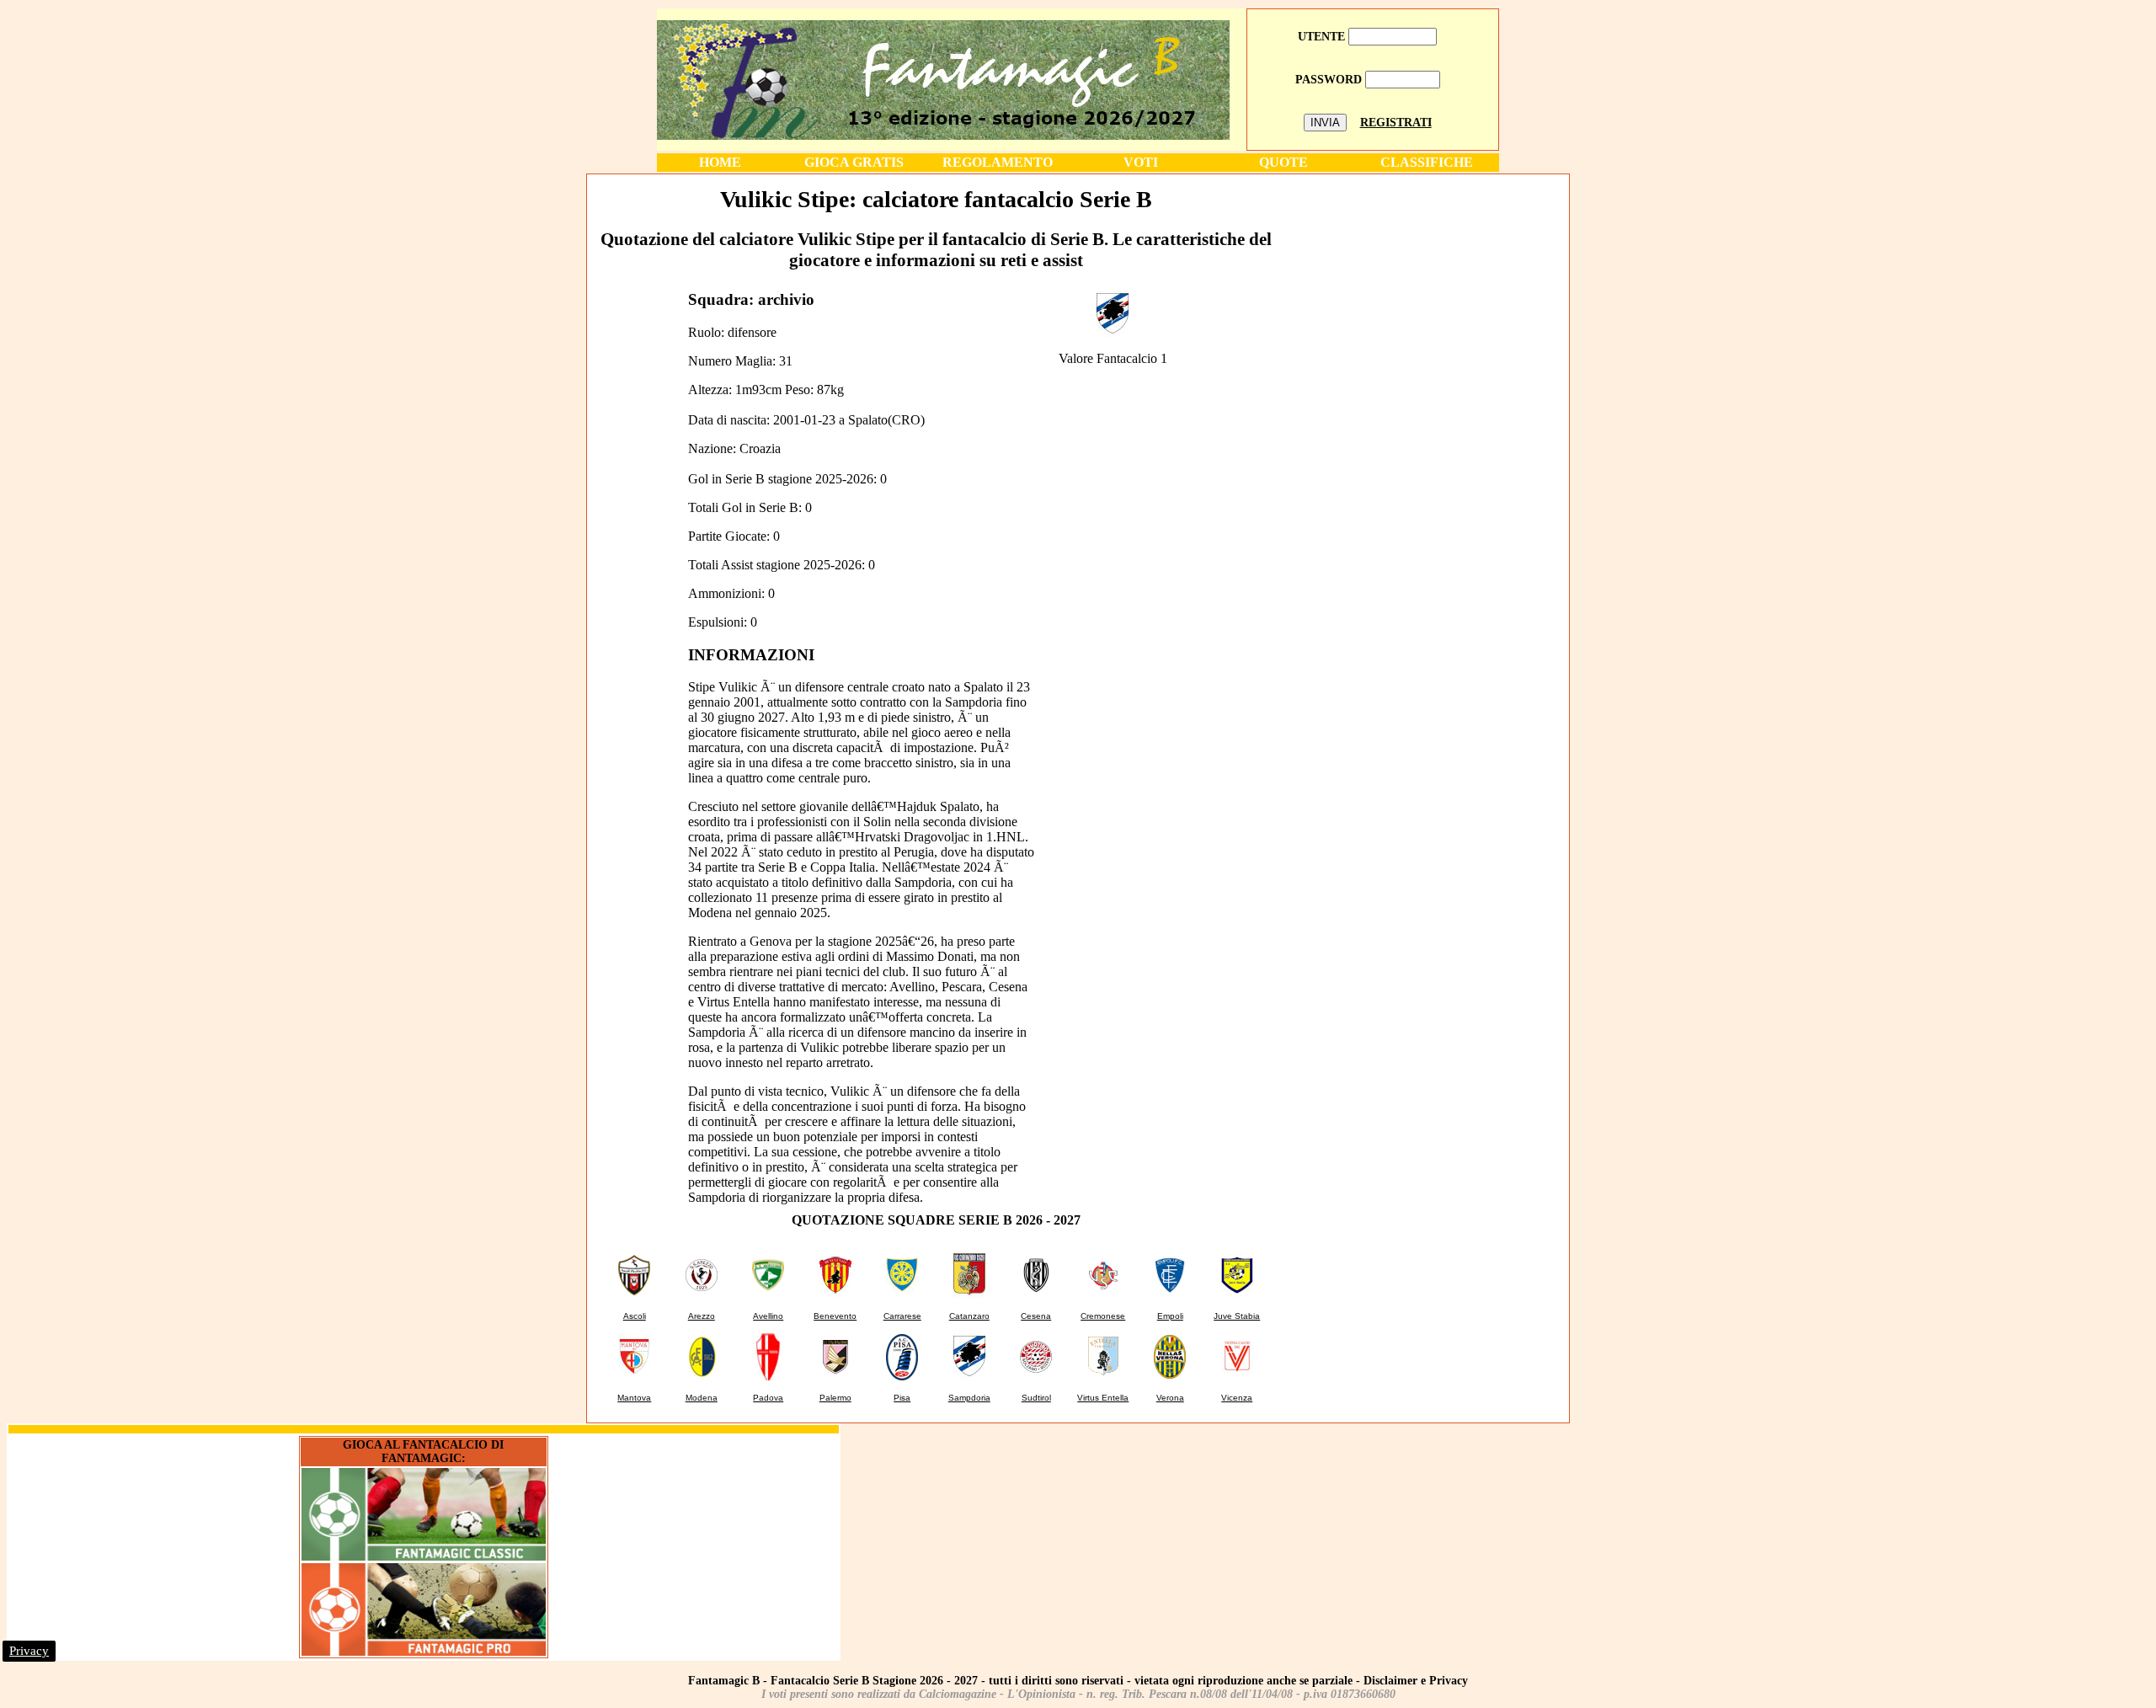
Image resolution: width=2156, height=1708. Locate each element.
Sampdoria (969, 1398)
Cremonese (1103, 1316)
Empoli (1170, 1316)
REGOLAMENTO (998, 162)
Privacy (29, 1651)
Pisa (902, 1398)
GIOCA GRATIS (854, 162)
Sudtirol (1036, 1398)
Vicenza (1237, 1398)
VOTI (1141, 162)
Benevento (835, 1316)
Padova (768, 1398)
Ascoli (635, 1316)
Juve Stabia (1237, 1316)
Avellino (768, 1316)
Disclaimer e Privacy (1416, 1681)
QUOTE (1283, 162)
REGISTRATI (1396, 123)
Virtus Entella (1103, 1398)
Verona (1170, 1398)
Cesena (1036, 1316)
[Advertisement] (1426, 294)
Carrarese (902, 1316)
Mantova (634, 1398)
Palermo (835, 1398)
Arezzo (702, 1316)
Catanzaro (969, 1316)
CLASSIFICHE (1427, 162)
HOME (720, 162)
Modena (702, 1398)
